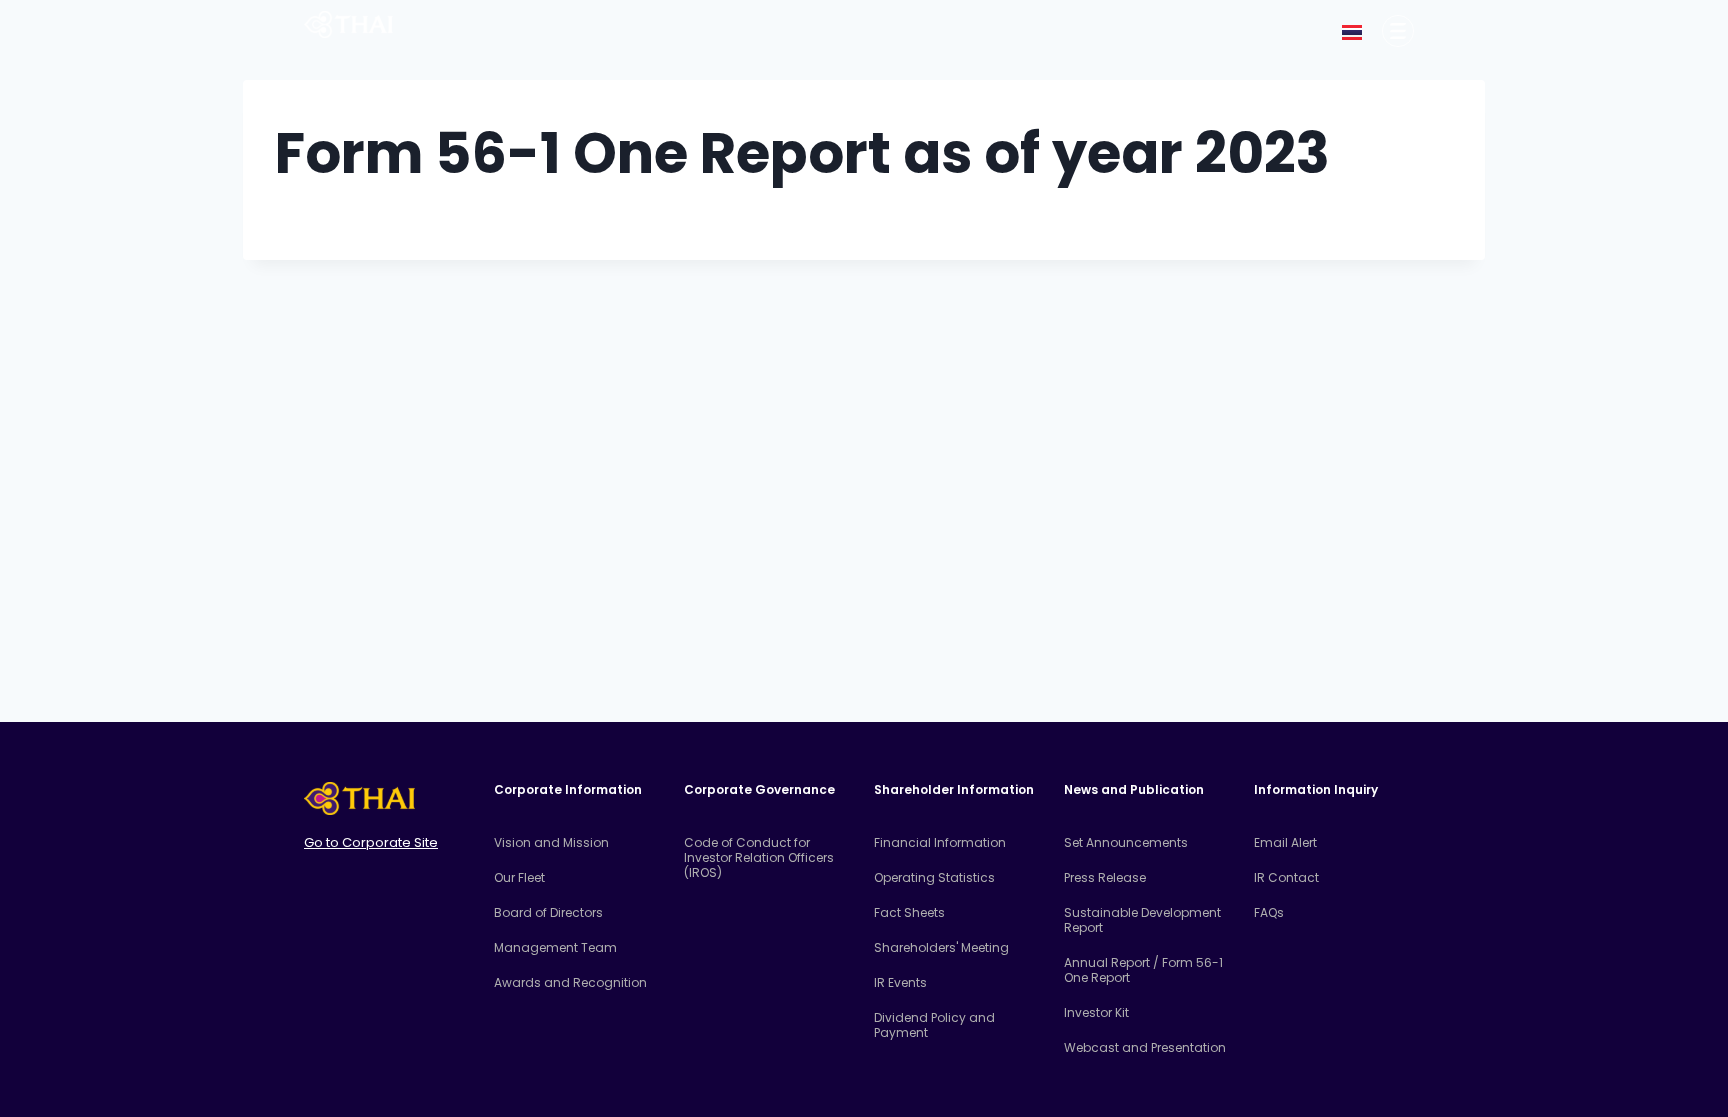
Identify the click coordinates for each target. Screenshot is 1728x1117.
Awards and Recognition (570, 982)
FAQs (1269, 912)
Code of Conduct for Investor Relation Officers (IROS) (759, 857)
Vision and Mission (551, 842)
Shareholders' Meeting (941, 947)
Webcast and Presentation (1145, 1047)
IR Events (900, 982)
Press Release (1105, 877)
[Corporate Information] (1398, 31)
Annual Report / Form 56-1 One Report (1143, 970)
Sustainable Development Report (1142, 920)
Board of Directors (548, 912)
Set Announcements (1126, 842)
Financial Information (940, 842)
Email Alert (1285, 842)
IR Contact (1286, 877)
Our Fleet (519, 877)
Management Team (555, 947)
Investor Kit (1096, 1012)
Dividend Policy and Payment (934, 1025)
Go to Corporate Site (371, 842)
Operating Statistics (934, 877)
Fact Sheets (909, 912)
